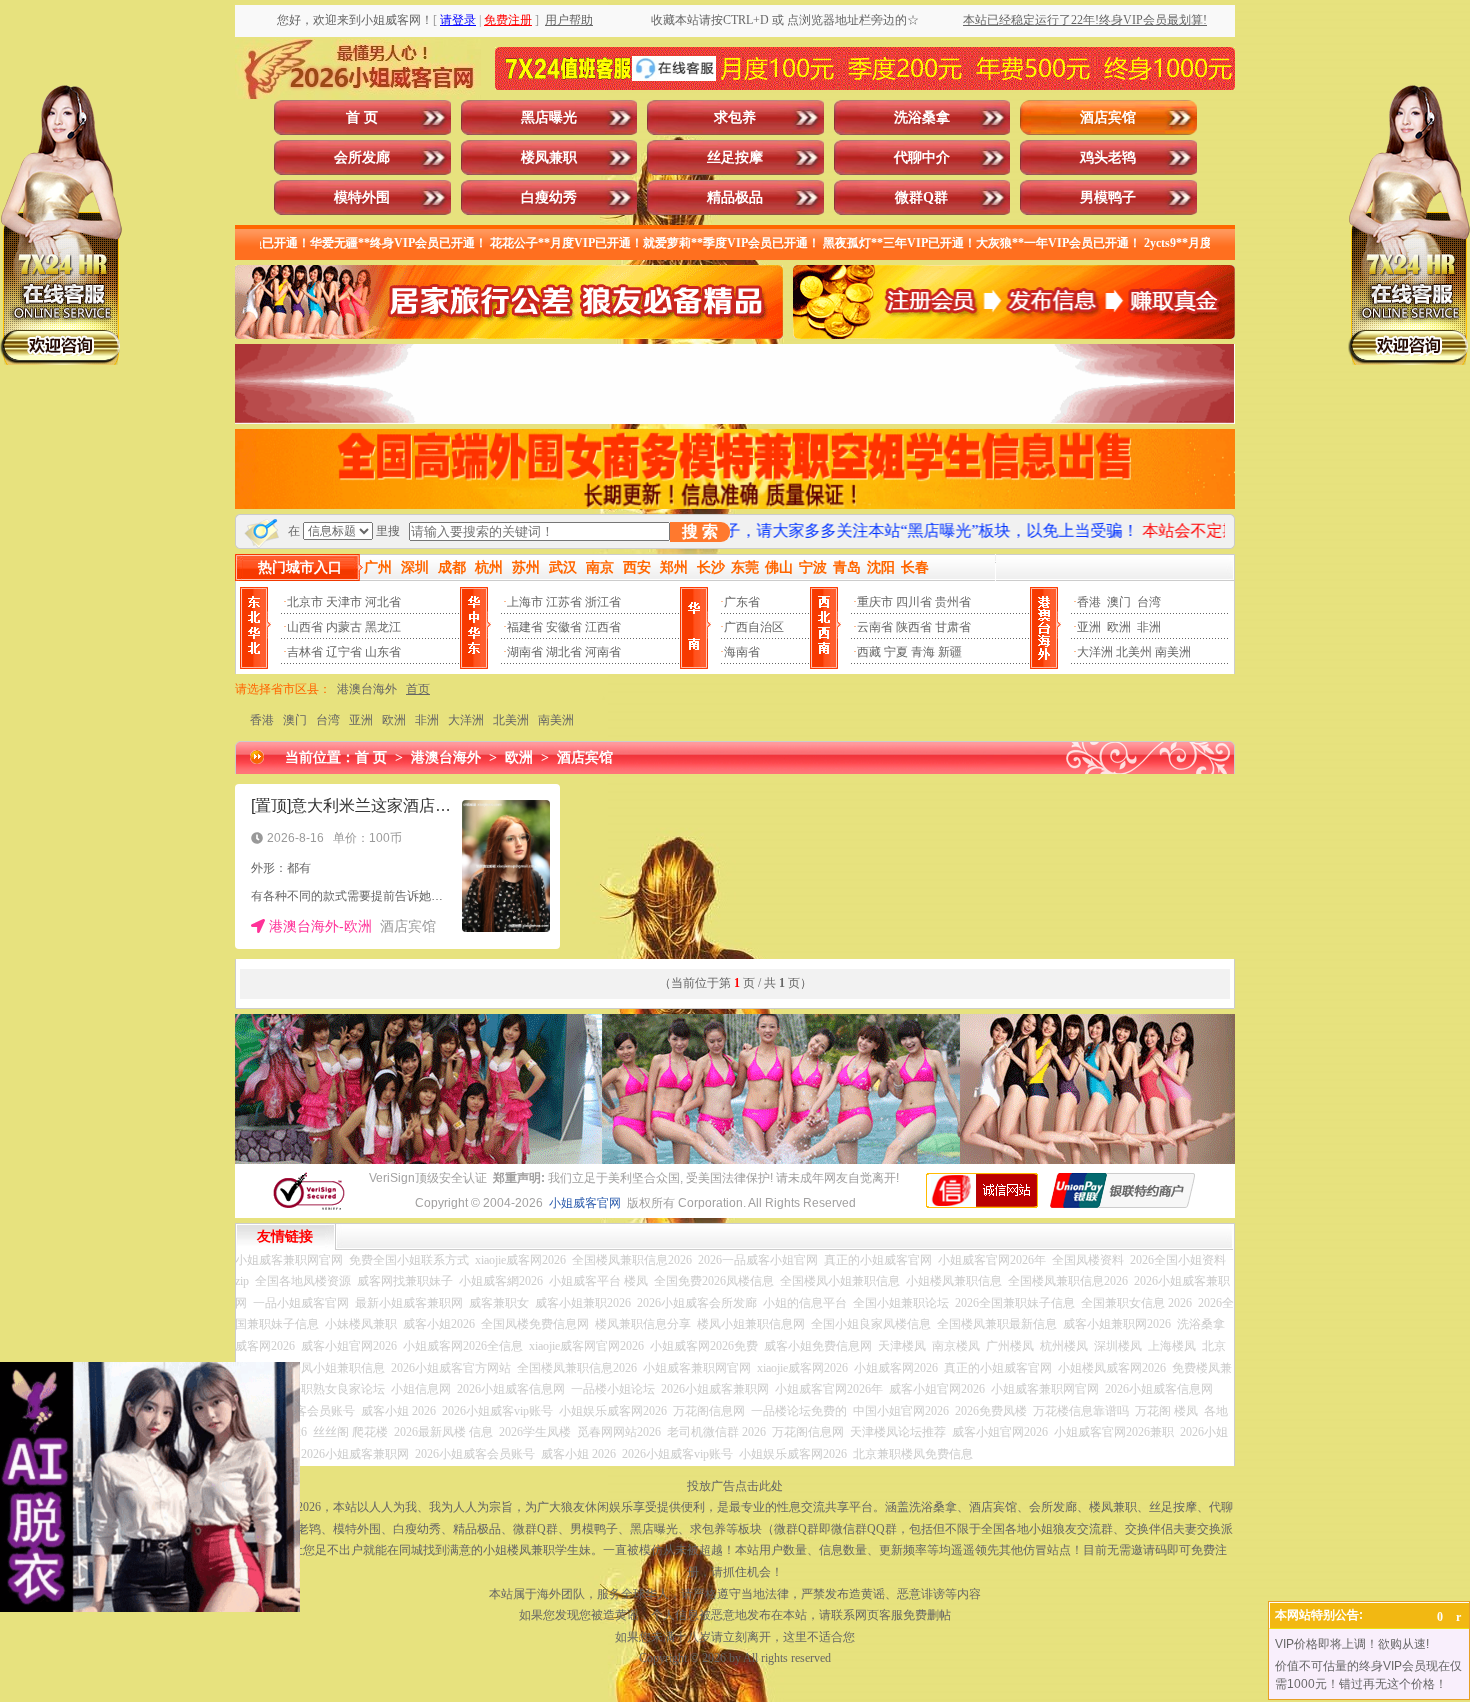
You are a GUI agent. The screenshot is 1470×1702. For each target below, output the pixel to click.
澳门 (1119, 602)
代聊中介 (922, 157)
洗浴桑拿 (922, 117)
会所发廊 (362, 157)
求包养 (735, 117)
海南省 (742, 652)
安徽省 (564, 627)
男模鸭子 (1108, 197)
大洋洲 (1095, 652)
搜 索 (700, 531)
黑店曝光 (549, 117)
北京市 (305, 602)
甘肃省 (953, 627)
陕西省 (914, 627)
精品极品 (735, 197)
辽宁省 (344, 652)
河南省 (603, 652)
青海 (923, 652)
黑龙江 (383, 627)
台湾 (1149, 602)
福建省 (525, 627)
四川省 (914, 602)
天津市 (344, 602)
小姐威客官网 (585, 1203)
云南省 (875, 627)
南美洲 (1173, 652)
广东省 (742, 602)
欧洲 (1119, 627)
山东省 (383, 652)
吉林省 (305, 652)
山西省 (305, 627)
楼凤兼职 (549, 157)
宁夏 (896, 652)
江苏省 (564, 602)
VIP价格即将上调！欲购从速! (1352, 1644)
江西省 (603, 627)
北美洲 (511, 720)
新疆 (950, 652)
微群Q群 (921, 197)
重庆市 (875, 602)
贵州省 (953, 602)
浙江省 (603, 602)
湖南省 (525, 652)
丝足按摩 (735, 157)
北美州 (1134, 652)
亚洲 (1089, 627)
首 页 (362, 117)
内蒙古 (344, 627)
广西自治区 (754, 627)
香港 (1089, 602)
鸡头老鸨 (1108, 157)
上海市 (525, 602)
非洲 (1149, 627)
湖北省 (564, 652)
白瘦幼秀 (549, 197)
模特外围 (362, 197)
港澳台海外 (367, 689)
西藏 (869, 652)
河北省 (383, 602)
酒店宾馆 (1108, 117)
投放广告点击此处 (735, 1486)
